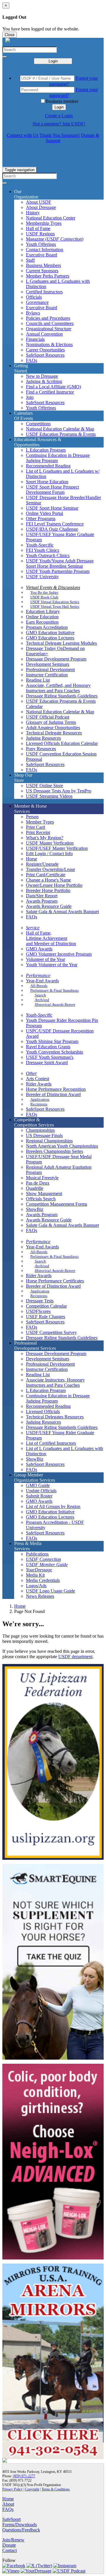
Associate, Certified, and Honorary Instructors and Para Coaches (58, 688)
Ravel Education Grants (48, 1047)
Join (30, 397)
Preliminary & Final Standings (54, 990)
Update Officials (41, 1491)
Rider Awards (39, 1084)
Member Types (40, 822)
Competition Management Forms (57, 1204)
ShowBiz (35, 1209)
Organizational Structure (49, 329)
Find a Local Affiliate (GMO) (53, 387)
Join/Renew (13, 2540)
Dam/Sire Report (42, 896)
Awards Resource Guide (49, 906)
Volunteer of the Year (45, 959)
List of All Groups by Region (53, 1506)
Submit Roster (39, 1496)
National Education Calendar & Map (60, 429)
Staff (30, 260)
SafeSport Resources (45, 355)
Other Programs (41, 519)
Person (32, 817)
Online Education (42, 617)
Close (10, 35)
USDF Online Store (44, 786)
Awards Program (42, 901)
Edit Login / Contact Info (49, 854)
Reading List (38, 680)
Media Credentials (43, 1580)
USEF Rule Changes (45, 1317)
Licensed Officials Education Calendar (62, 743)
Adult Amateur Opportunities (53, 728)
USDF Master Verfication (50, 843)
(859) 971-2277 (24, 2476)
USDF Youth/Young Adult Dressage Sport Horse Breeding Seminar (60, 563)
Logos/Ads (36, 1586)
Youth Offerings (41, 244)
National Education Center (51, 218)
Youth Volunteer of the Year (52, 965)
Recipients (39, 1104)
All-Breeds (39, 986)
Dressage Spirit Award (47, 1062)
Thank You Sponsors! (60, 135)
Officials (34, 297)
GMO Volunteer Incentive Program (59, 954)
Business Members (43, 265)
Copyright (32, 2489)
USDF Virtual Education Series (55, 602)
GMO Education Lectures (50, 638)
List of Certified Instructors (51, 1443)
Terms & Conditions (56, 2489)
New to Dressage (42, 376)
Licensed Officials (43, 1412)
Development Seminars (48, 664)
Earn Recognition (42, 622)
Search (40, 995)
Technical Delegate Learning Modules (61, 643)
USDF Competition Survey (51, 1332)
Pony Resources (41, 749)
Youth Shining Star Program (52, 1041)
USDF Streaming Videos (49, 796)
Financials (35, 339)
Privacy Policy (13, 2489)
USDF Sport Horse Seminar (52, 508)
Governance (37, 302)
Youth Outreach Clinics (48, 555)
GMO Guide (38, 1485)
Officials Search (41, 1199)
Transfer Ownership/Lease (50, 869)
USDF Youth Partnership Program (58, 571)
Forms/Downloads (20, 2525)
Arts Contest (38, 1079)
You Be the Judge (44, 592)
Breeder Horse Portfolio (48, 890)
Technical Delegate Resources (54, 733)
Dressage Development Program (56, 659)
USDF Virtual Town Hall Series (55, 606)
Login (53, 61)
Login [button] (59, 107)
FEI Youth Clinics (43, 550)
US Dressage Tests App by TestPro (59, 791)
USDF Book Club (44, 597)
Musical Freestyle (42, 1178)
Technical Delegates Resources (55, 1417)
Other (31, 1073)
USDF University (42, 577)
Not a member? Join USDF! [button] (59, 124)
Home (20, 1606)
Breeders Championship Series (54, 1151)
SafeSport (11, 2519)
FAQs (32, 360)
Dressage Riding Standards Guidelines (62, 696)
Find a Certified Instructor (50, 392)
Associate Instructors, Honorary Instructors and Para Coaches (55, 1383)
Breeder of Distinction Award (53, 1094)
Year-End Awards (42, 981)
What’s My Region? (45, 838)
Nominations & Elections (49, 344)
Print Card (35, 827)
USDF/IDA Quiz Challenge (52, 529)
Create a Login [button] (59, 116)
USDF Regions (40, 234)
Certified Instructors (44, 292)
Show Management (44, 1193)
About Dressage (41, 207)
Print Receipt (38, 832)
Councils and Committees (50, 323)
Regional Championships (49, 1141)
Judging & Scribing (44, 381)
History (33, 213)
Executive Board (42, 255)
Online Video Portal (44, 513)
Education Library (43, 611)
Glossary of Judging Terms (51, 722)
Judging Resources (43, 738)
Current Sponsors (42, 271)
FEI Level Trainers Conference (55, 524)
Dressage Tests (40, 1301)
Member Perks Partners (48, 276)
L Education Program (46, 450)
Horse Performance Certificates (55, 1281)
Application (40, 1099)
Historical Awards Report (55, 1004)
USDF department (75, 1657)
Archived (42, 1000)
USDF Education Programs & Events (61, 434)
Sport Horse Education (47, 482)
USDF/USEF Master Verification (57, 848)
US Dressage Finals (44, 1135)
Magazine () (55, 239)
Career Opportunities (45, 350)
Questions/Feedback (21, 2530)
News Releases (40, 1596)
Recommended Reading (48, 466)
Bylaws (33, 313)
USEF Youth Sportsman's (50, 1057)
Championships (40, 1130)
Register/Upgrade (42, 864)
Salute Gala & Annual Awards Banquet (62, 912)
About (8, 2504)
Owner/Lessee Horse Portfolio (54, 885)
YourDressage (39, 1570)
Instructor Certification (47, 675)
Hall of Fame (38, 228)
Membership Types (44, 223)
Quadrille (35, 1188)
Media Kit (35, 1575)
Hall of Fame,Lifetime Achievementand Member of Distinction (51, 938)
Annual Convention (44, 334)
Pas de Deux (38, 1183)
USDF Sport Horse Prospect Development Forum (52, 490)
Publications (37, 1554)
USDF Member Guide (47, 1565)
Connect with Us (23, 135)
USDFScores (38, 1311)
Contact (10, 2550)
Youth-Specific (40, 545)
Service (33, 928)
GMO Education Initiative (50, 633)
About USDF (39, 202)
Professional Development (50, 669)
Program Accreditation (47, 627)
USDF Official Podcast (48, 717)
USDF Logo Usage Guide (50, 1591)
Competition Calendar (46, 1306)
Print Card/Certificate (46, 875)
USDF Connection (43, 1559)
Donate (9, 2545)
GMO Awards (39, 949)
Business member (62, 101)
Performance (38, 975)
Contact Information (45, 250)
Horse (32, 859)
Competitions (38, 424)
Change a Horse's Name (48, 880)
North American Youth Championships (62, 1146)
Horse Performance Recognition (56, 1089)
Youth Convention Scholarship (54, 1052)
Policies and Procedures (48, 318)
